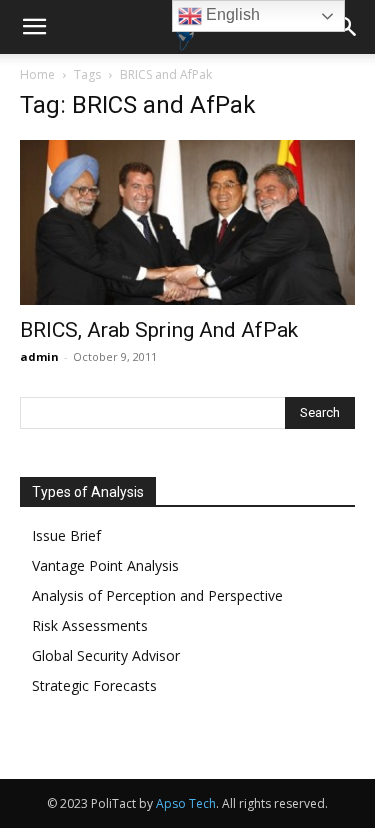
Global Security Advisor (106, 655)
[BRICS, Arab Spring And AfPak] (187, 222)
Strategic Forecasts (94, 685)
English (231, 14)
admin (39, 356)
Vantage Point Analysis (105, 565)
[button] (34, 27)
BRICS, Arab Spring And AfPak (159, 330)
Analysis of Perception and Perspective (157, 595)
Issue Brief (66, 535)
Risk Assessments (90, 625)
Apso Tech (186, 803)
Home (37, 74)
